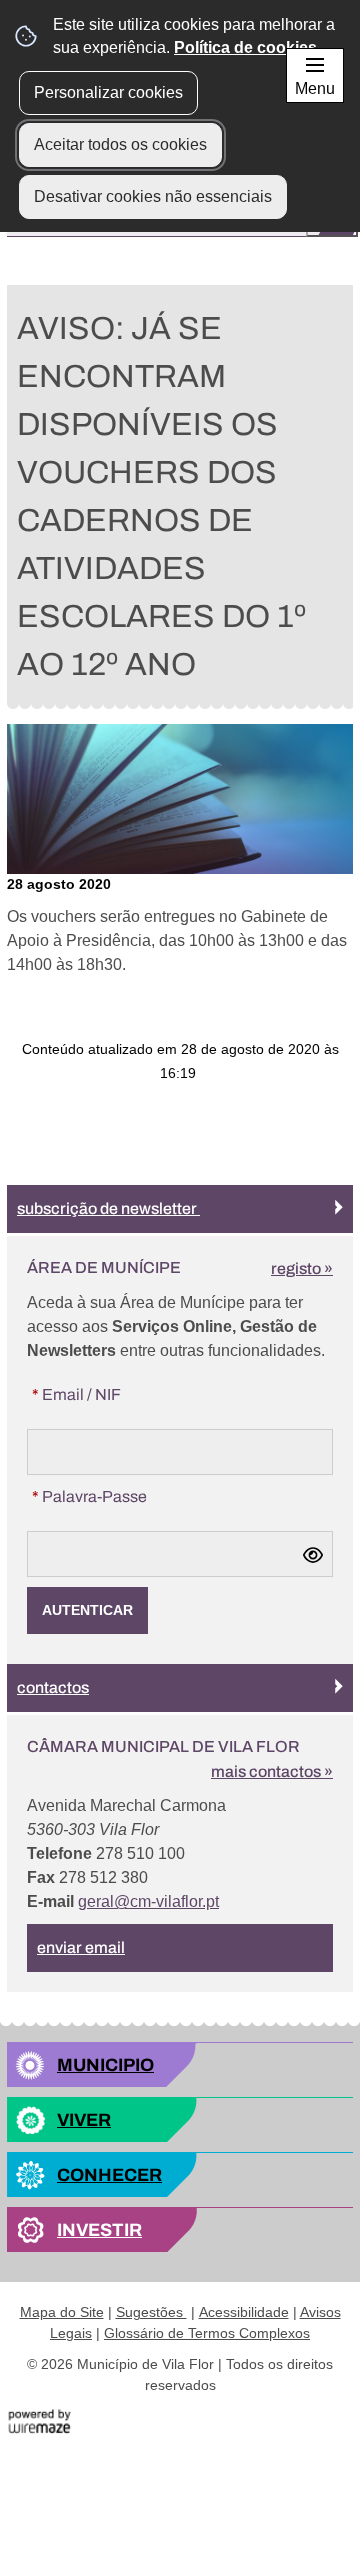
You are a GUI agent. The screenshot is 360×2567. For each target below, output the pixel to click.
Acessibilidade (244, 2312)
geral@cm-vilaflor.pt (148, 1901)
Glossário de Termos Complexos (207, 2333)
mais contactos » (272, 1771)
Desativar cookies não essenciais (153, 196)
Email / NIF (116, 1394)
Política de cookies (245, 47)
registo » (302, 1268)
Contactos (53, 1687)
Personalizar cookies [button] (108, 92)
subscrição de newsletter (108, 1208)
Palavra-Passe (129, 1496)
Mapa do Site (62, 2312)
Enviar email (81, 1947)
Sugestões (151, 2312)
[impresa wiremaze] (39, 2421)
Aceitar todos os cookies (120, 144)
